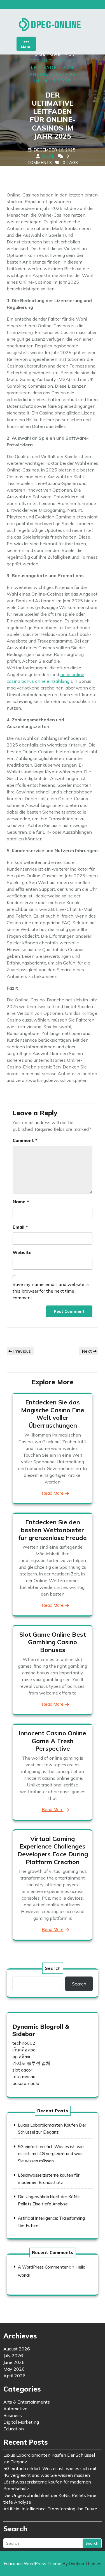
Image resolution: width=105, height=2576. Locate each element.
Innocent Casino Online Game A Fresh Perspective (53, 1741)
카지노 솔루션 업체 (31, 2063)
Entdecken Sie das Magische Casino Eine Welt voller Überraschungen (53, 1414)
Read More (53, 1493)
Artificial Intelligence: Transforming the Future (50, 2509)
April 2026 (14, 2376)
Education (14, 2429)
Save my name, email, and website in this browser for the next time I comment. (51, 1291)
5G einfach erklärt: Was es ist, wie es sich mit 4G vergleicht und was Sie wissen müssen (51, 2154)
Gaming (61, 54)
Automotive (15, 2409)
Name (21, 1201)
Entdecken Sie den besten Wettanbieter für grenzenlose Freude (53, 1530)
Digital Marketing (21, 2422)
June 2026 (14, 2362)
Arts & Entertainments (27, 2402)
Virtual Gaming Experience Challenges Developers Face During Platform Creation (53, 1850)
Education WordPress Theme (53, 2564)
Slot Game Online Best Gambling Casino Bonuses (53, 1642)
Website (22, 1252)
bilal (48, 156)
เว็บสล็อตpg (24, 2050)
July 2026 (13, 2355)
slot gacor (22, 2070)
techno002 (24, 2043)
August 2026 (17, 2349)
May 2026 (14, 2369)
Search (53, 1968)
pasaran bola (26, 2083)
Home (39, 54)
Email (20, 1227)
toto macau (24, 2077)
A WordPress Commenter (43, 2267)
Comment (25, 1140)
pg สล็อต (21, 2056)
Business (13, 2415)
